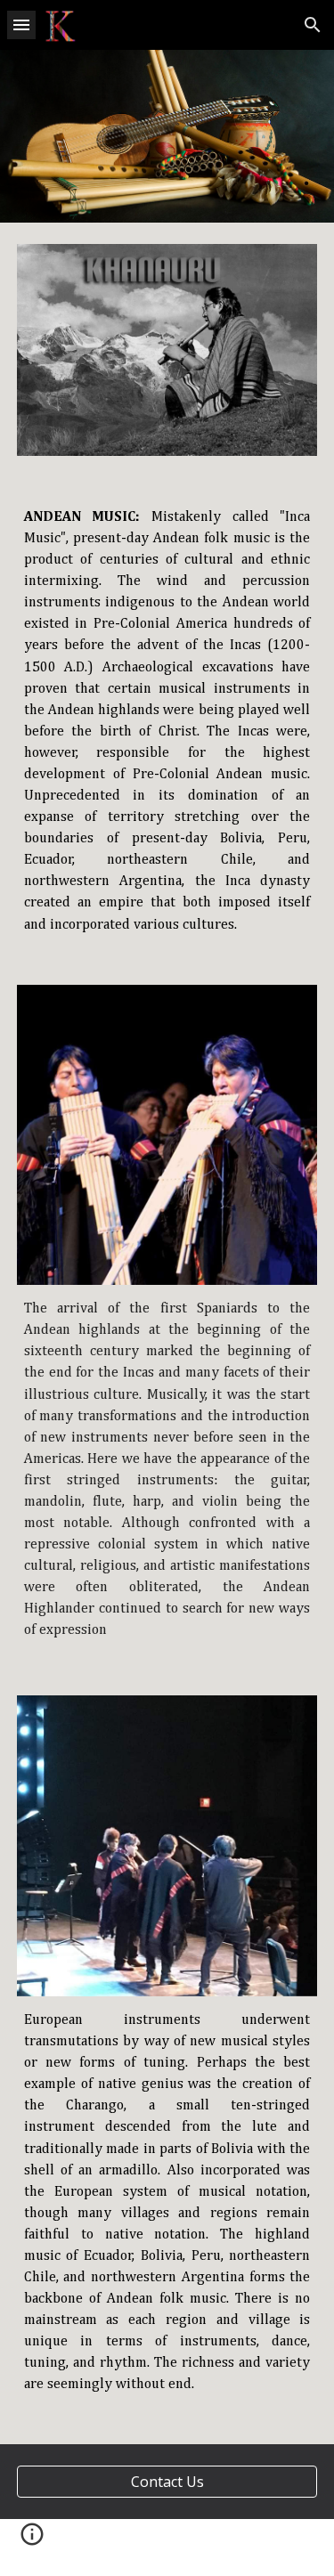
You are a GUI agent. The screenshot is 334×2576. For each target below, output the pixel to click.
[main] (167, 720)
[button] (21, 24)
